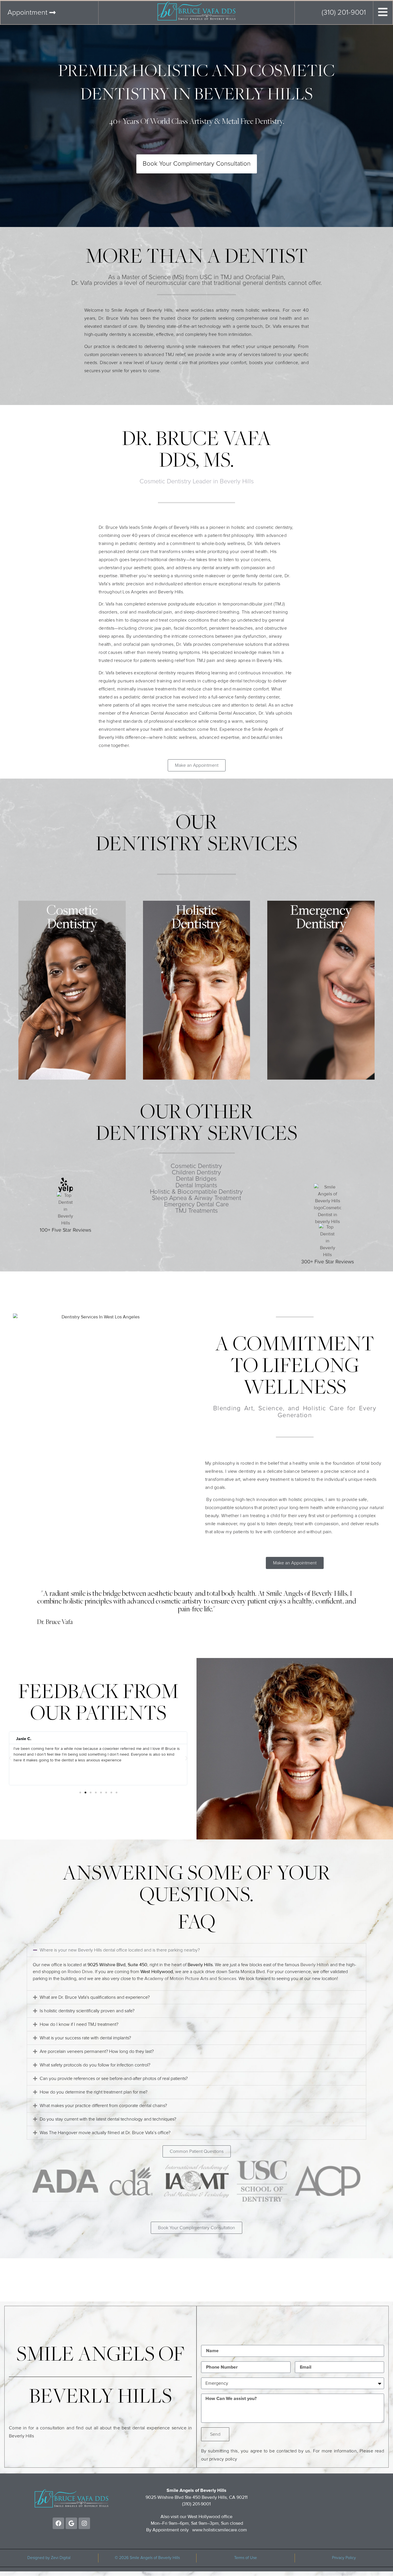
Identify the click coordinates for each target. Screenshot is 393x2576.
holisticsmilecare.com (225, 2530)
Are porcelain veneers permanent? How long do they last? (97, 2051)
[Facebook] (58, 2523)
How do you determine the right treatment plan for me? (94, 2092)
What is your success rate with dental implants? (85, 2038)
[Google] (71, 2523)
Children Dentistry (196, 1173)
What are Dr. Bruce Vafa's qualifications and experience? (95, 1997)
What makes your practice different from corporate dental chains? (103, 2106)
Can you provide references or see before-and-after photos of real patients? (114, 2079)
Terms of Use (246, 2558)
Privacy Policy (344, 2558)
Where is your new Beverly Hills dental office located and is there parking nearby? (120, 1950)
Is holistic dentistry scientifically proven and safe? (87, 2011)
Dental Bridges (196, 1179)
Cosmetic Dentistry (196, 1166)
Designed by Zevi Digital (49, 2558)
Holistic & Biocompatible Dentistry (196, 1192)
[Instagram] (84, 2523)
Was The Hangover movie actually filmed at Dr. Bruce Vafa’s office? (105, 2133)
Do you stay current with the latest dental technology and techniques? (108, 2119)
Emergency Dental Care (196, 1205)
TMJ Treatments (197, 1211)
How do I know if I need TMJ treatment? (79, 2024)
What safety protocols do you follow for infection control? (95, 2065)
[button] (10, 1758)
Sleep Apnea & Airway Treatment (197, 1198)
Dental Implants (196, 1186)
